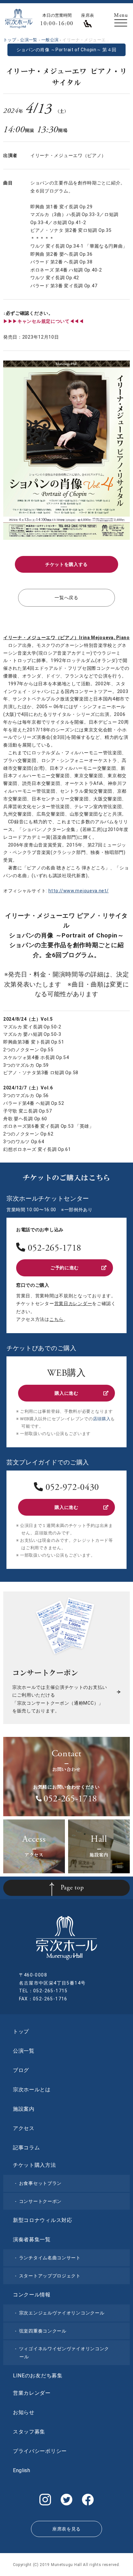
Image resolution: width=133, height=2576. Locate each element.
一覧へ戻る (66, 598)
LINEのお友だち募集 (38, 2376)
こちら (56, 1319)
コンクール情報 (32, 2295)
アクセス (24, 2128)
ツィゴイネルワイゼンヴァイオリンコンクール (64, 2353)
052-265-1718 (55, 1249)
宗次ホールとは (32, 2090)
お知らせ (24, 2412)
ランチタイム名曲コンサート (50, 2258)
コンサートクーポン (40, 2201)
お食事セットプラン (40, 2183)
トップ (21, 2031)
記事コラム (26, 2148)
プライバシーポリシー (40, 2451)
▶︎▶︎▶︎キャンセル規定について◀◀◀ (44, 321)
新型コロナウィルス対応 (43, 2220)
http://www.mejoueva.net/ (79, 891)
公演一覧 (24, 2051)
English (22, 2470)
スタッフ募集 (29, 2432)
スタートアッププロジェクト (50, 2276)
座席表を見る (66, 2529)
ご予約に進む (65, 1268)
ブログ (21, 2070)
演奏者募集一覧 (32, 2239)
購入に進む (66, 1393)
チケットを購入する (66, 564)
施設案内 (24, 2109)
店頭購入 (102, 1419)
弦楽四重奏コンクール (43, 2331)
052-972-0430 (72, 1488)
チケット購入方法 (35, 2165)
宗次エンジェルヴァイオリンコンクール (62, 2313)
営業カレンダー (32, 2393)
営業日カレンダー (73, 1303)
